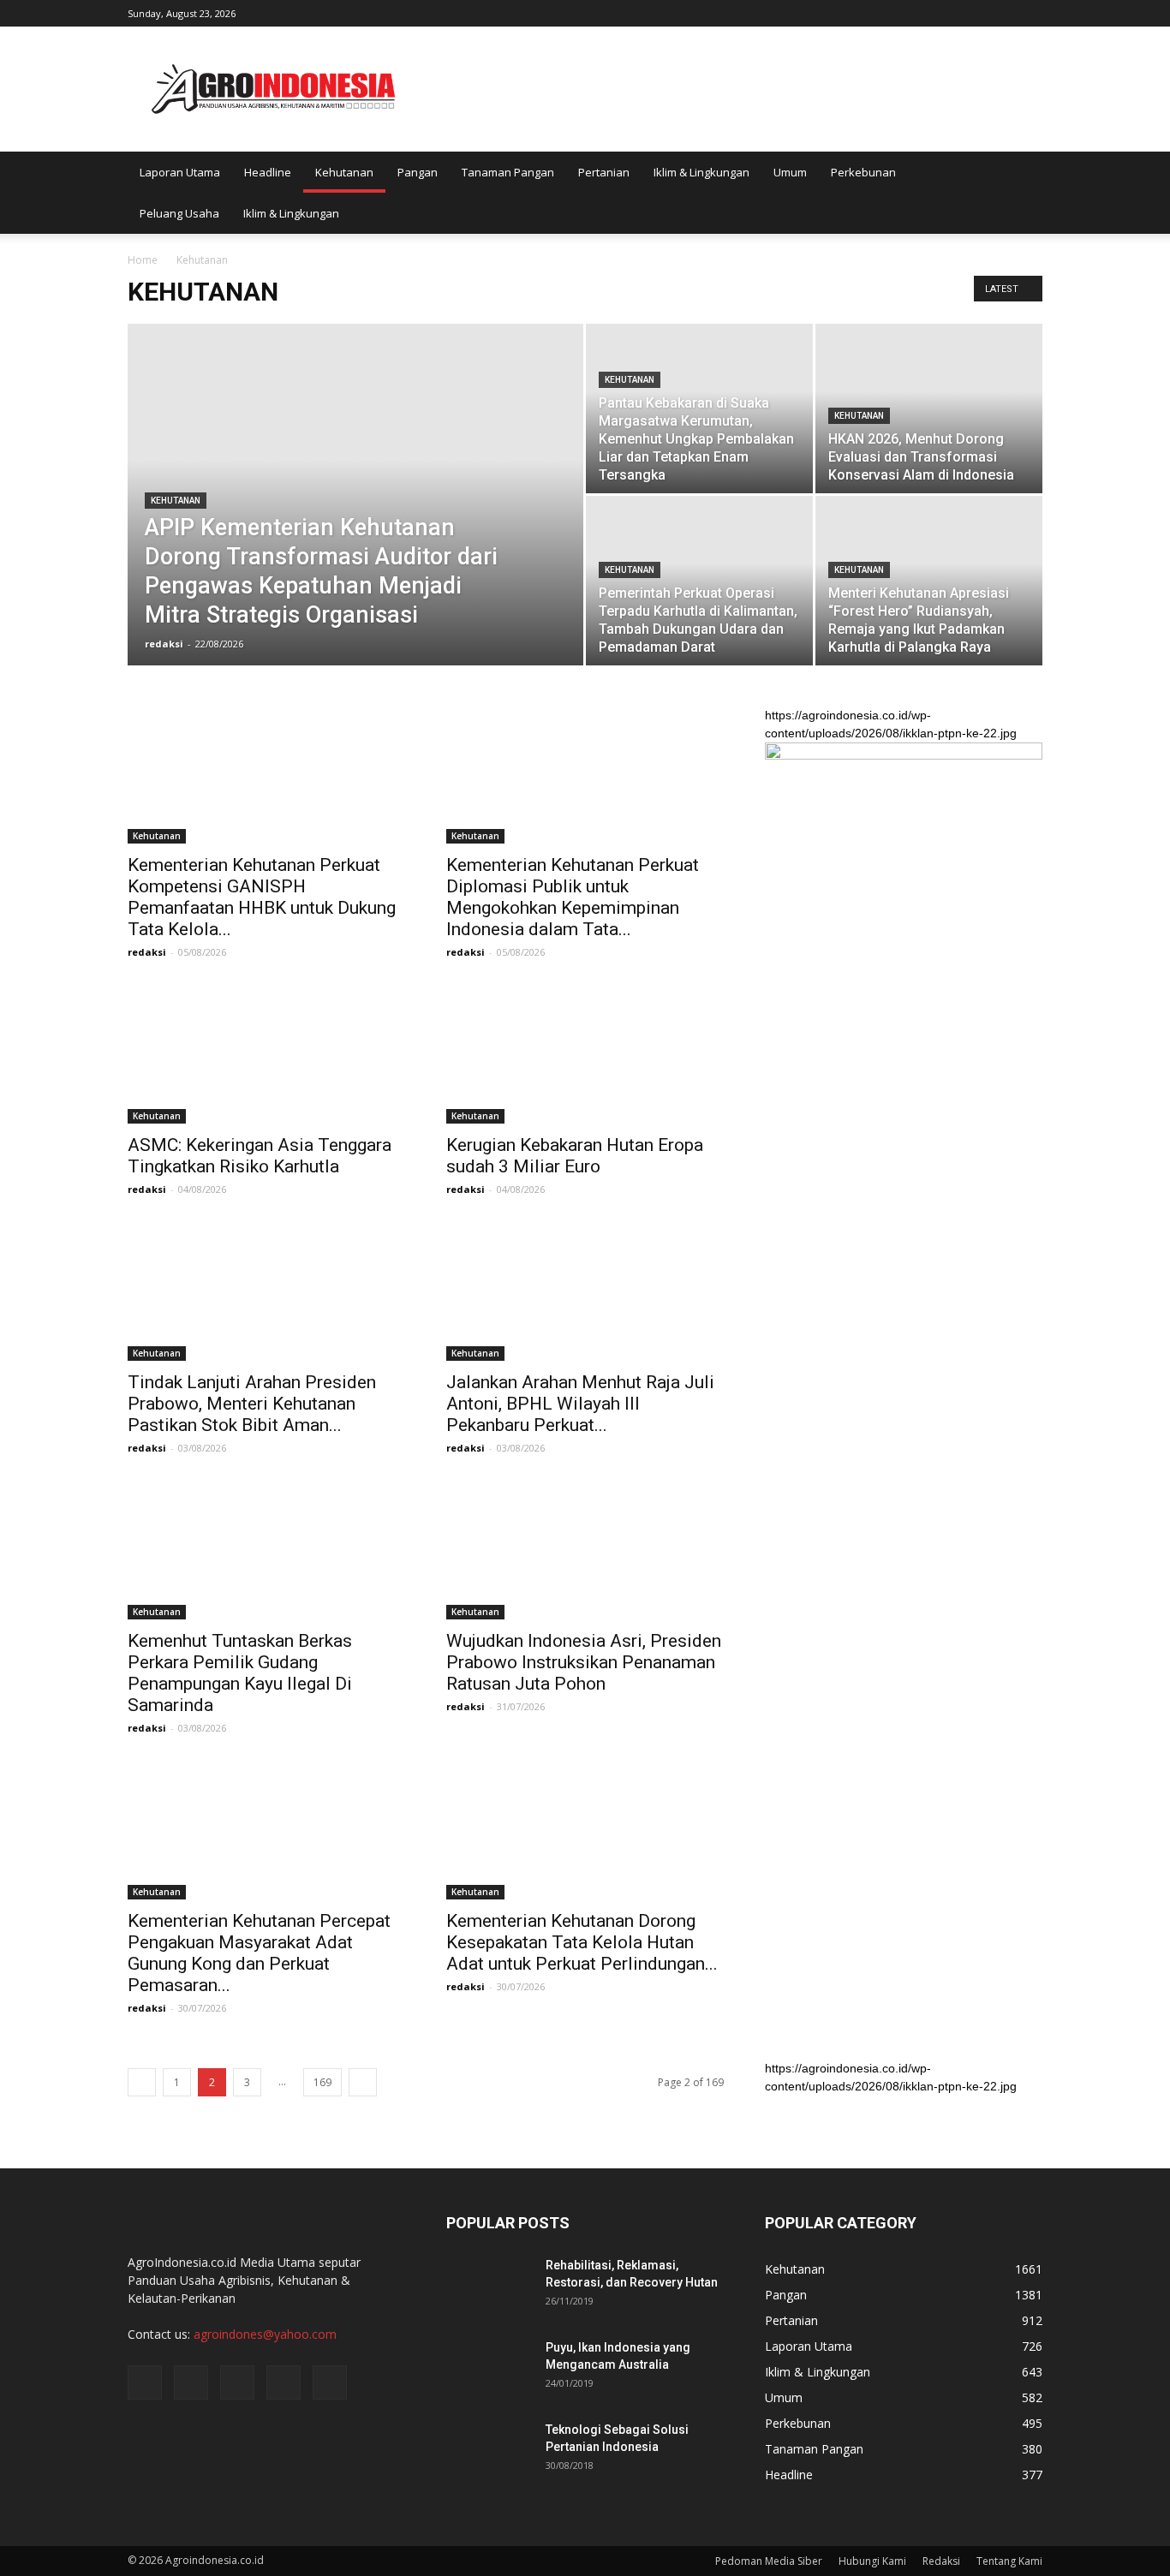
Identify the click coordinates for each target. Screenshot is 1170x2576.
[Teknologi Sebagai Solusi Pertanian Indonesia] (489, 2451)
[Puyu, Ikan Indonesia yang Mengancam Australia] (489, 2369)
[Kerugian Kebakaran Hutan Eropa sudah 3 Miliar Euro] (585, 1055)
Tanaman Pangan (508, 172)
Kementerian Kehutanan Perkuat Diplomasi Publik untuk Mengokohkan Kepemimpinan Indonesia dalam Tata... (573, 897)
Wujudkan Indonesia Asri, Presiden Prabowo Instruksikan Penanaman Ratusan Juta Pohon (584, 1662)
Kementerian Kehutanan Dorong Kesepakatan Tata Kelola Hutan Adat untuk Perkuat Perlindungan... (582, 1942)
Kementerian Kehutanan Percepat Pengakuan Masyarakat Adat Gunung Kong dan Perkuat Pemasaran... (259, 1953)
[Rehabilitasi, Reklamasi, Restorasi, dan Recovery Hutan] (489, 2287)
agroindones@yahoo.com (265, 2334)
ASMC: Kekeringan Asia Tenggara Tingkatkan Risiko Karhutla (260, 1156)
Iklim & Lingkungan (701, 172)
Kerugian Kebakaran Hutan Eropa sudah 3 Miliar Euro (575, 1156)
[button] (1022, 193)
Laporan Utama (180, 172)
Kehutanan (344, 172)
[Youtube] (1030, 12)
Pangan (418, 172)
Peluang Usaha (179, 213)
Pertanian (604, 172)
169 (322, 2082)
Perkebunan (863, 172)
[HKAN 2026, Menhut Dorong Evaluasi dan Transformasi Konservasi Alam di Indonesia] (929, 408)
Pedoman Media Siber (769, 2561)
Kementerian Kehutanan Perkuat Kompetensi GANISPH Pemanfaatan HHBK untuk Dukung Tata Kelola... (262, 897)
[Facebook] (916, 12)
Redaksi (941, 2561)
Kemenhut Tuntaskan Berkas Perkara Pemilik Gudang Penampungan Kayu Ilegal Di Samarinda (240, 1673)
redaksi (164, 644)
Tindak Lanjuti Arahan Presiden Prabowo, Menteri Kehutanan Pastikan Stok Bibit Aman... (252, 1404)
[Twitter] (973, 12)
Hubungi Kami (872, 2561)
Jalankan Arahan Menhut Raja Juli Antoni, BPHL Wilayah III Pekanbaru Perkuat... (580, 1404)
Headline (268, 172)
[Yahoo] (1001, 12)
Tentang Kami (1009, 2561)
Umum (790, 172)
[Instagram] (945, 12)
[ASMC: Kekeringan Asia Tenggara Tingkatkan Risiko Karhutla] (266, 1055)
